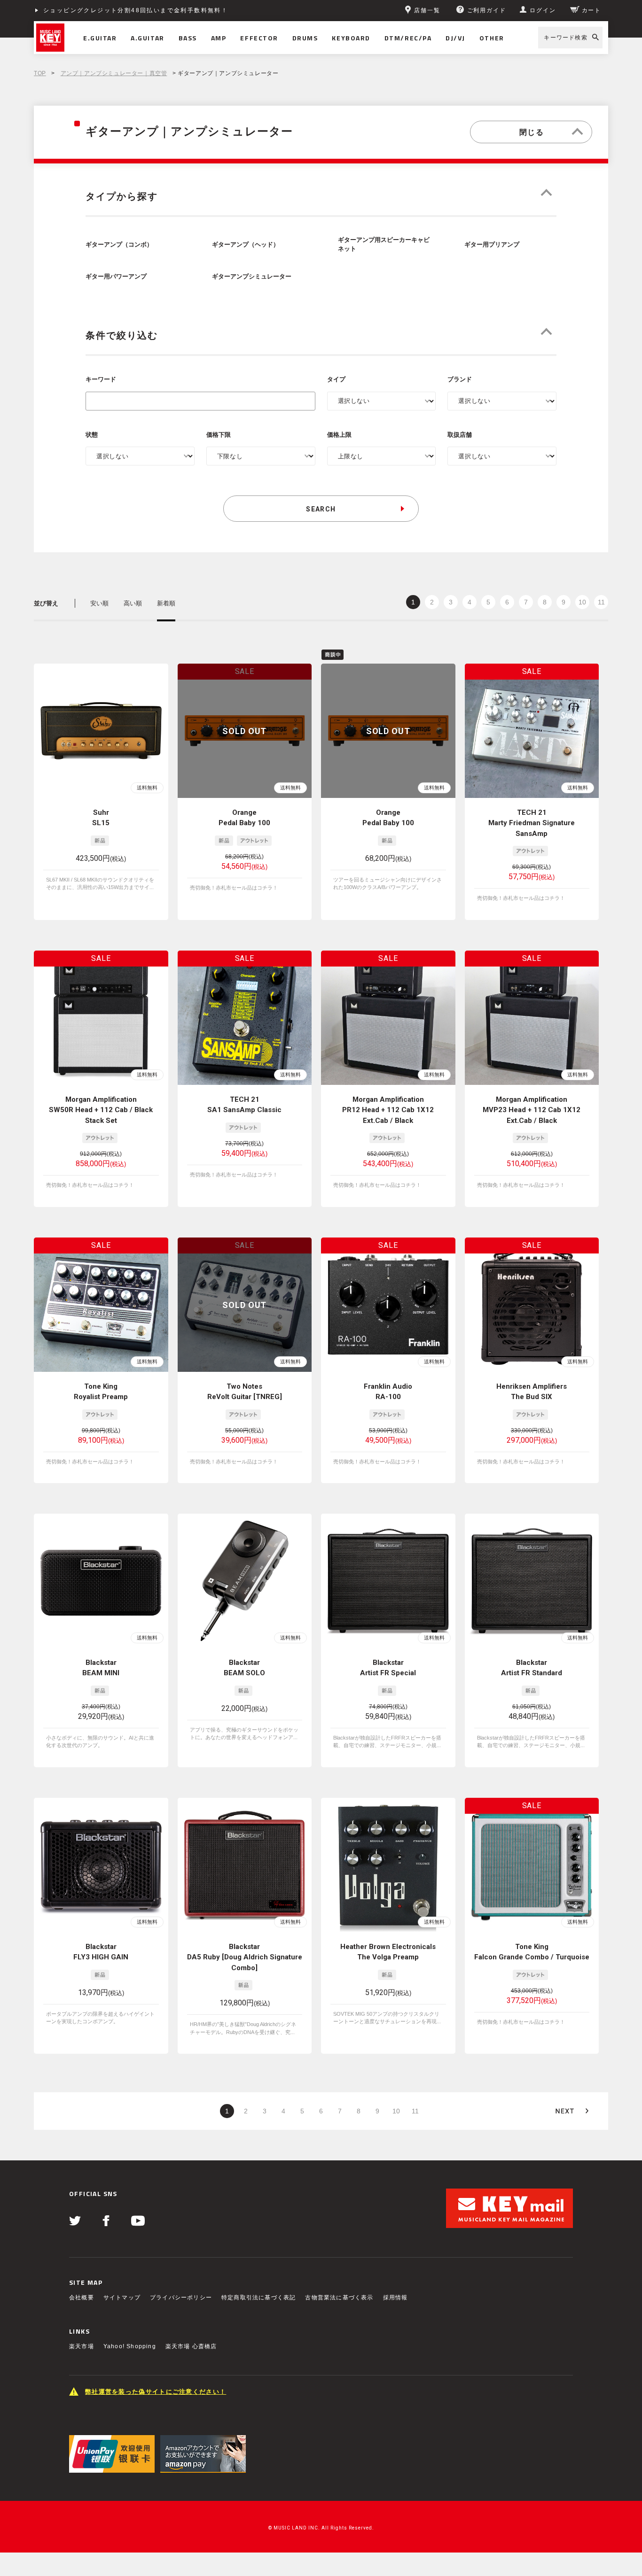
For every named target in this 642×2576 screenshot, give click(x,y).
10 (582, 602)
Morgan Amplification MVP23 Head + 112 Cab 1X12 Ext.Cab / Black (532, 1110)
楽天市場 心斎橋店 (191, 2346)
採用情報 (395, 2298)
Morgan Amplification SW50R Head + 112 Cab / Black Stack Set (101, 1110)
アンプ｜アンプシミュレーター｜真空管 (114, 73)
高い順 (133, 603)
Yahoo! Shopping (130, 2346)
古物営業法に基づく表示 (339, 2298)
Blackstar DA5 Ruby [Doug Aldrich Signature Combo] (245, 1957)
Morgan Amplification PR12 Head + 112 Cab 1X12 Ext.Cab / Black (388, 1110)
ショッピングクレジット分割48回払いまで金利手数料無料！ (136, 10)
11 (601, 602)
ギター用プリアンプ (492, 245)
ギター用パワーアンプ (116, 277)
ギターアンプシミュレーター (252, 277)
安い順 (99, 603)
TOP (40, 73)
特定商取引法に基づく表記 (258, 2298)
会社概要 (82, 2298)
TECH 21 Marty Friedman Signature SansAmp (532, 823)
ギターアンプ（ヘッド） (246, 245)
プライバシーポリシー (181, 2298)
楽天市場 (82, 2346)
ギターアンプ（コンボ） (119, 245)
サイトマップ (122, 2298)
